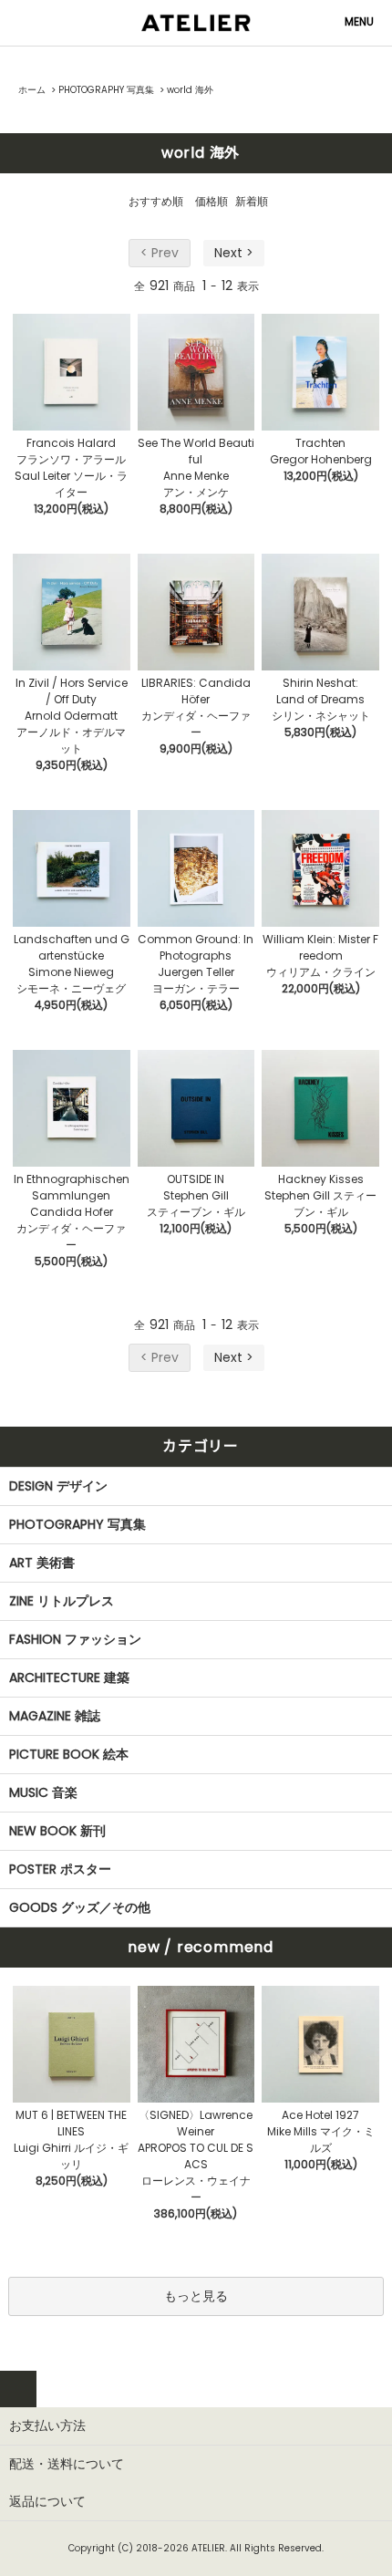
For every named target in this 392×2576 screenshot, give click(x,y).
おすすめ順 (156, 201)
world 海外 (190, 90)
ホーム (32, 90)
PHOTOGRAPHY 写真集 (106, 90)
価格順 (211, 201)
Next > (234, 253)
